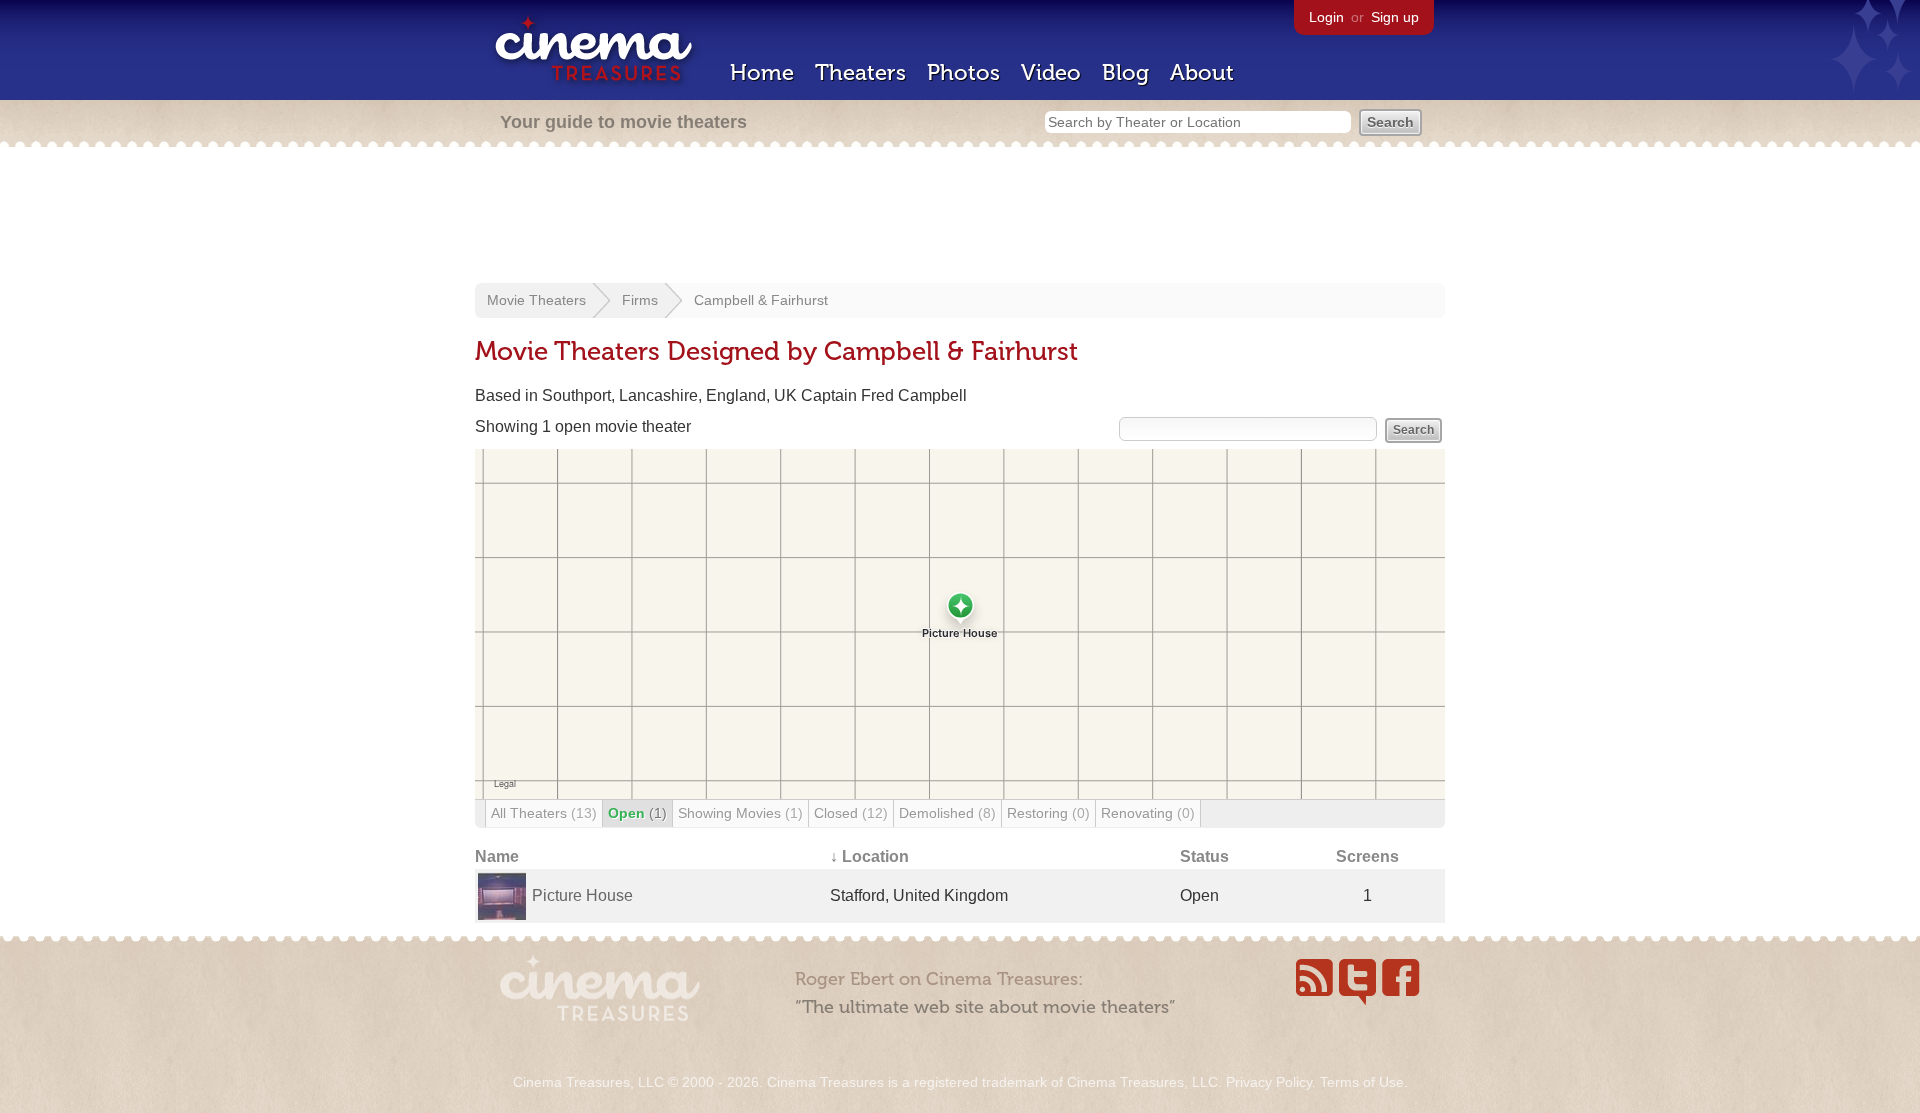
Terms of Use (1362, 1082)
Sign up (1395, 17)
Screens (1367, 856)
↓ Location (869, 856)
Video (1051, 72)
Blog (1125, 72)
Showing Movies (740, 813)
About (1202, 72)
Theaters (860, 72)
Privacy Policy (1269, 1082)
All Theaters (544, 813)
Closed (851, 813)
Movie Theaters (536, 300)
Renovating (1148, 813)
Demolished (947, 813)
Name (497, 856)
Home (762, 72)
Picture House (582, 895)
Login (1326, 17)
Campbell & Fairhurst (761, 300)
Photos (963, 72)
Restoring (1048, 813)
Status (1204, 856)
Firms (640, 300)
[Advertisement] (960, 217)
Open (637, 813)
